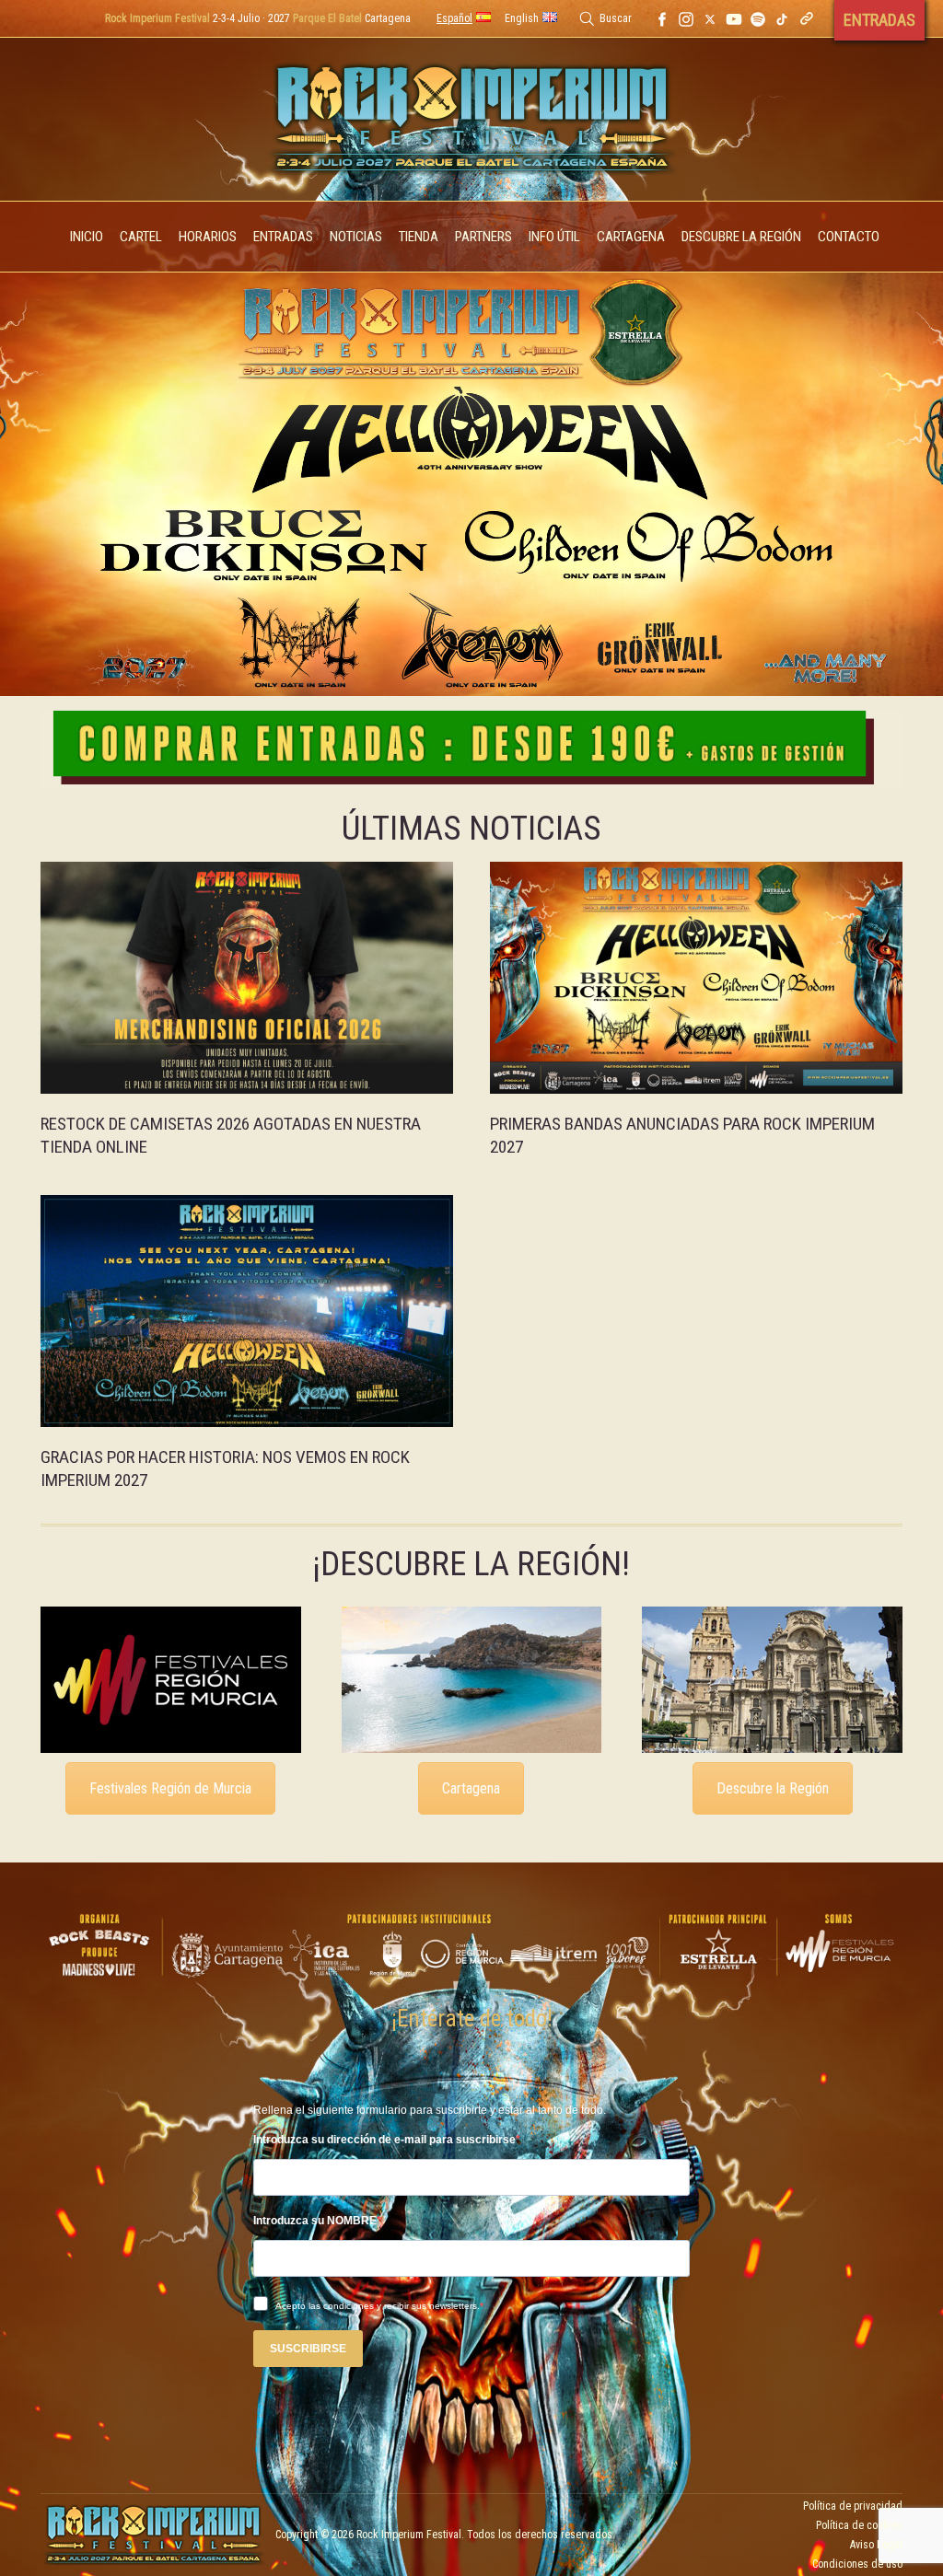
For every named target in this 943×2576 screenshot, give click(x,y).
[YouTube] (734, 18)
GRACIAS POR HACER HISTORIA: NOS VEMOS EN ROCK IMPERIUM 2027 (225, 1468)
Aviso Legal (876, 2545)
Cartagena (471, 1788)
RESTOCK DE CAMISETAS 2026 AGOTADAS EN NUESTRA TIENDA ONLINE (231, 1135)
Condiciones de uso (857, 2564)
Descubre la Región (773, 1788)
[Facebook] (662, 18)
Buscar (616, 18)
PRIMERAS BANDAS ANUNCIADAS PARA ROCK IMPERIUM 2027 (682, 1135)
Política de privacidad (853, 2506)
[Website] (807, 18)
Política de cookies (859, 2525)
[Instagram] (686, 18)
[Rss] (758, 18)
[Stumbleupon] (782, 18)
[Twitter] (710, 18)
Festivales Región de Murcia (170, 1788)
